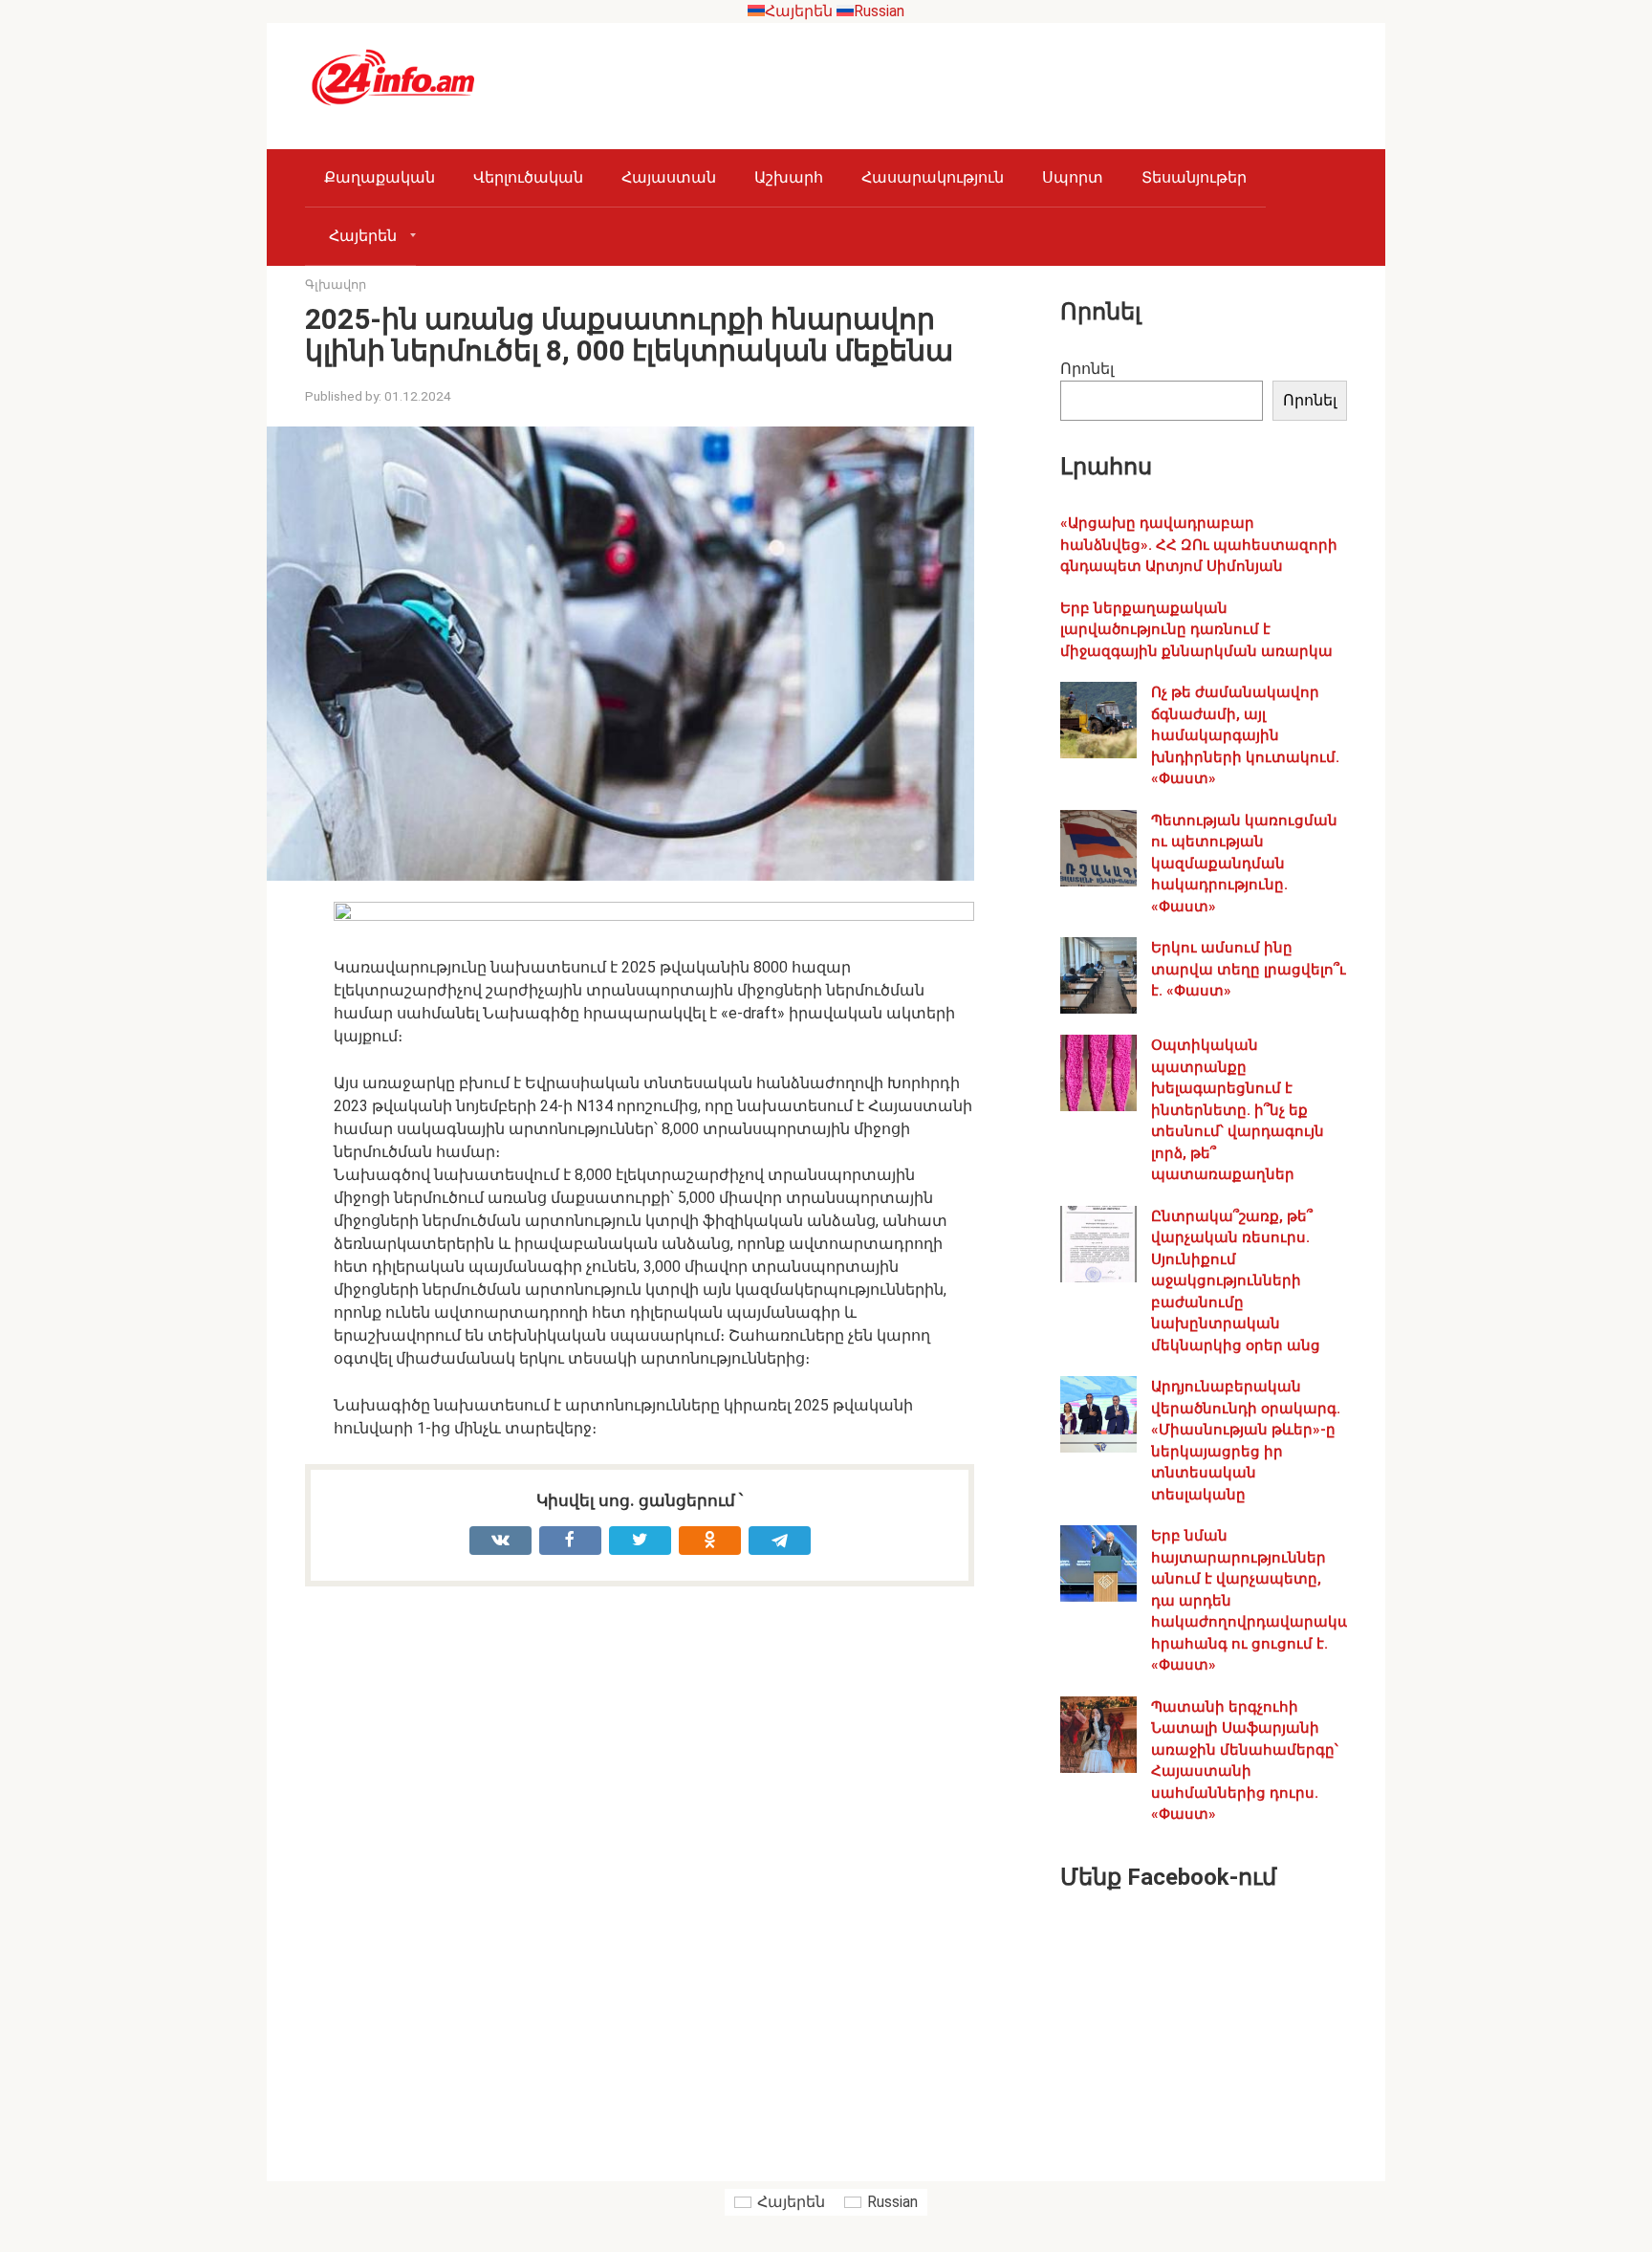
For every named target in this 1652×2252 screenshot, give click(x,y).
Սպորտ (1073, 177)
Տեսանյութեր (1194, 177)
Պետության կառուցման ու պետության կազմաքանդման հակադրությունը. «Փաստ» (1244, 864)
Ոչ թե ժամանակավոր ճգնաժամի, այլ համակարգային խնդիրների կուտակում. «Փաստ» (1245, 735)
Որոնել (1087, 369)
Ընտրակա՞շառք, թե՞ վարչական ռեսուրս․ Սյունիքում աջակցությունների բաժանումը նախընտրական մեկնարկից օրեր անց (1236, 1281)
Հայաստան (669, 177)
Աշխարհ (789, 177)
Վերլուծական (528, 177)
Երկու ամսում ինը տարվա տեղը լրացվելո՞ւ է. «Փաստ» (1249, 969)
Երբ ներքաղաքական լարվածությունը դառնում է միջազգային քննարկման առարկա (1196, 630)
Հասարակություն (933, 177)
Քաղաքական (380, 177)
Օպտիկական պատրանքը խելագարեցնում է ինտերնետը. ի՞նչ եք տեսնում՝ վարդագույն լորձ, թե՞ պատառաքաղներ (1238, 1110)
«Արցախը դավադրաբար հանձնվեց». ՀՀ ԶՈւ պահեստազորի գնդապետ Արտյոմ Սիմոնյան (1199, 545)
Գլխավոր (336, 284)
